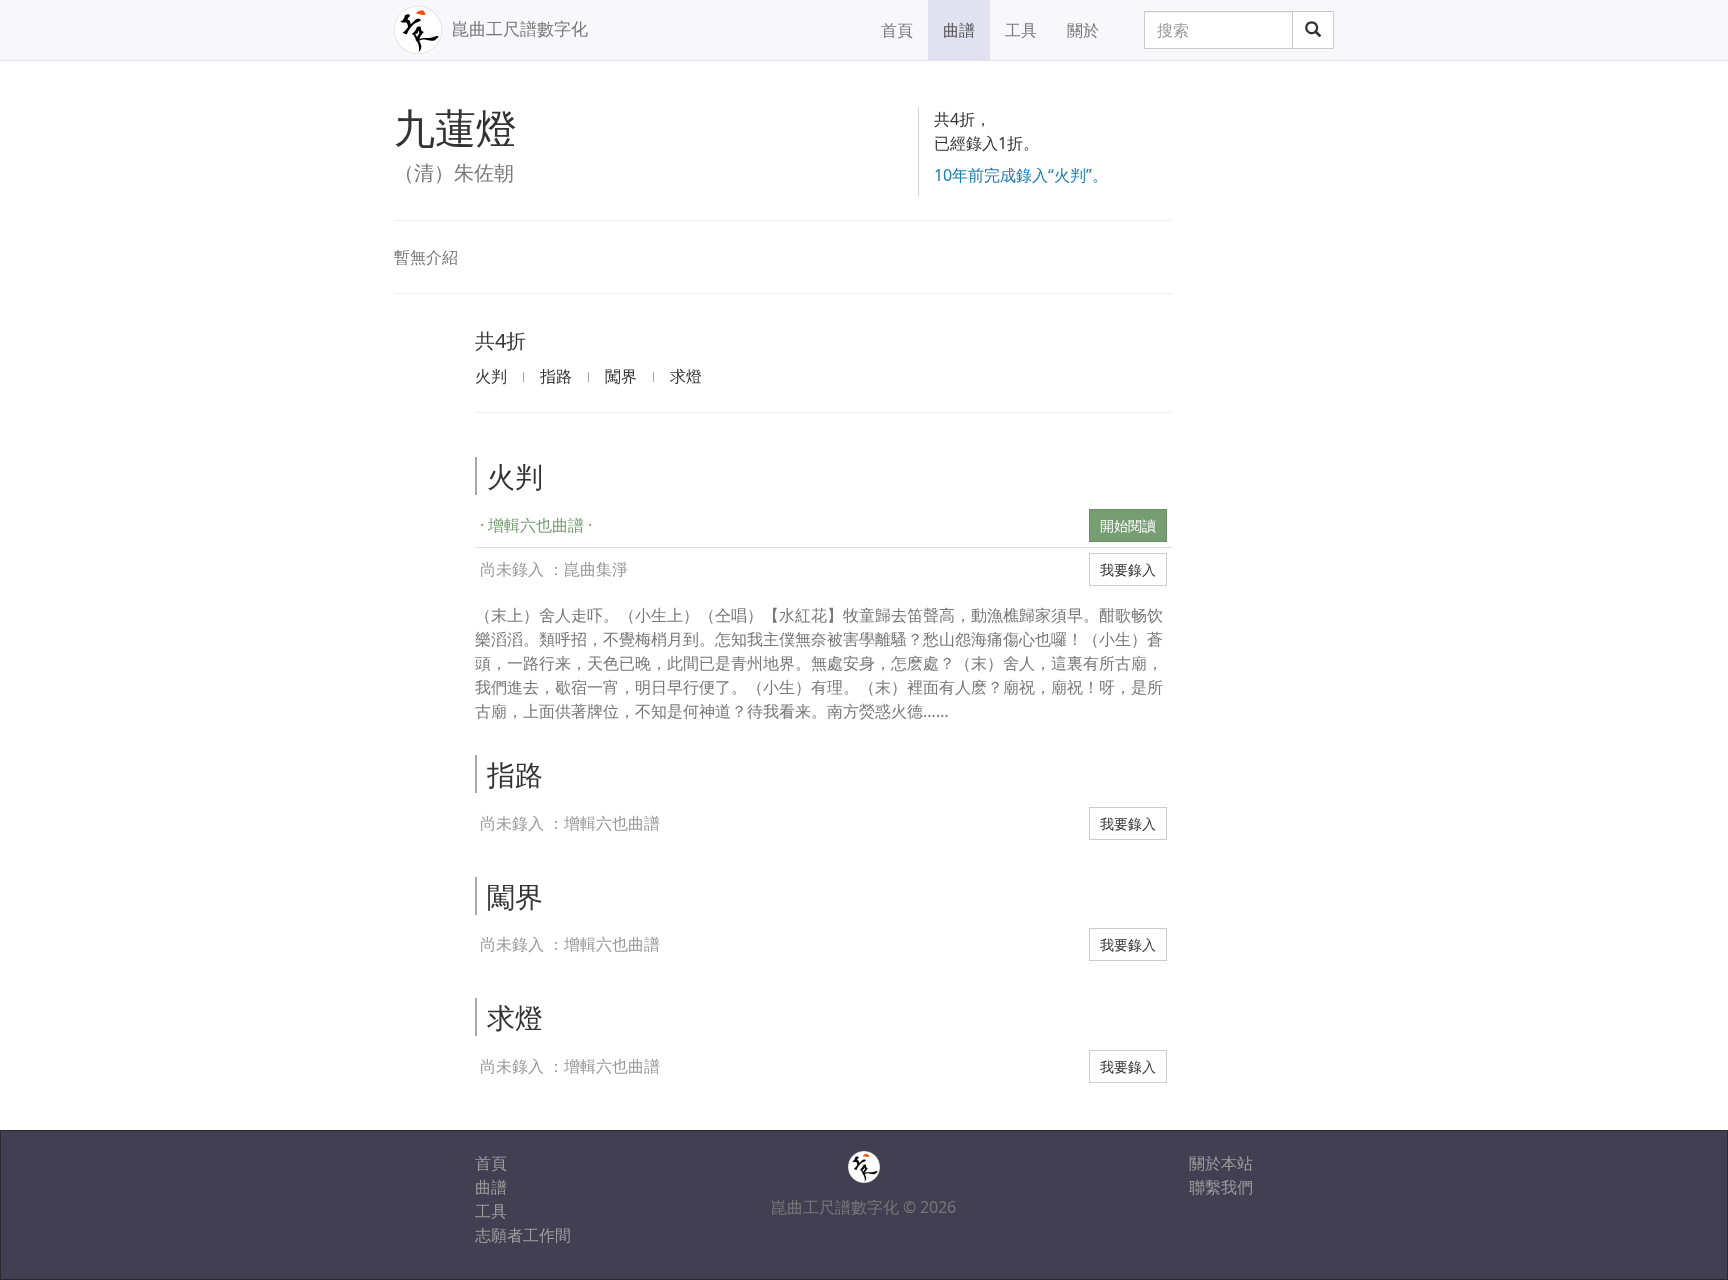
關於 (1083, 30)
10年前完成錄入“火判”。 (1021, 175)
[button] (780, 525)
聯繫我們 (1221, 1187)
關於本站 (1221, 1163)
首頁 (897, 30)
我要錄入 (1128, 569)
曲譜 (959, 30)
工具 (1021, 30)
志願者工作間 (523, 1235)
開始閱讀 (1128, 525)
